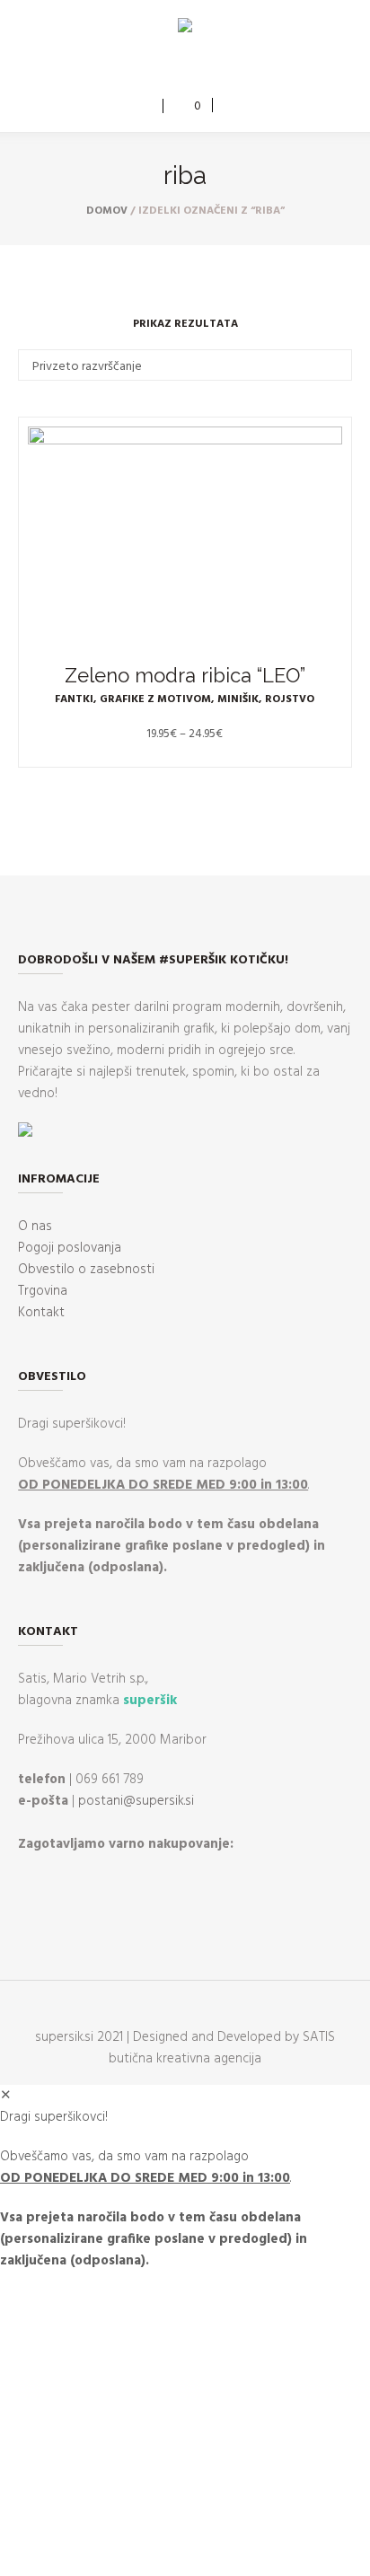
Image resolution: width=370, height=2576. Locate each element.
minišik (238, 699)
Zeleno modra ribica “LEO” (185, 675)
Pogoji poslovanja (70, 1248)
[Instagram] (197, 69)
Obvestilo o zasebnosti (86, 1270)
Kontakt (41, 1313)
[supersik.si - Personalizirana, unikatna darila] (185, 29)
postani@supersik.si (136, 1801)
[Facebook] (171, 69)
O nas (35, 1226)
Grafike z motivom (155, 699)
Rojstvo (290, 699)
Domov (107, 211)
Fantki (74, 699)
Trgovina (43, 1291)
